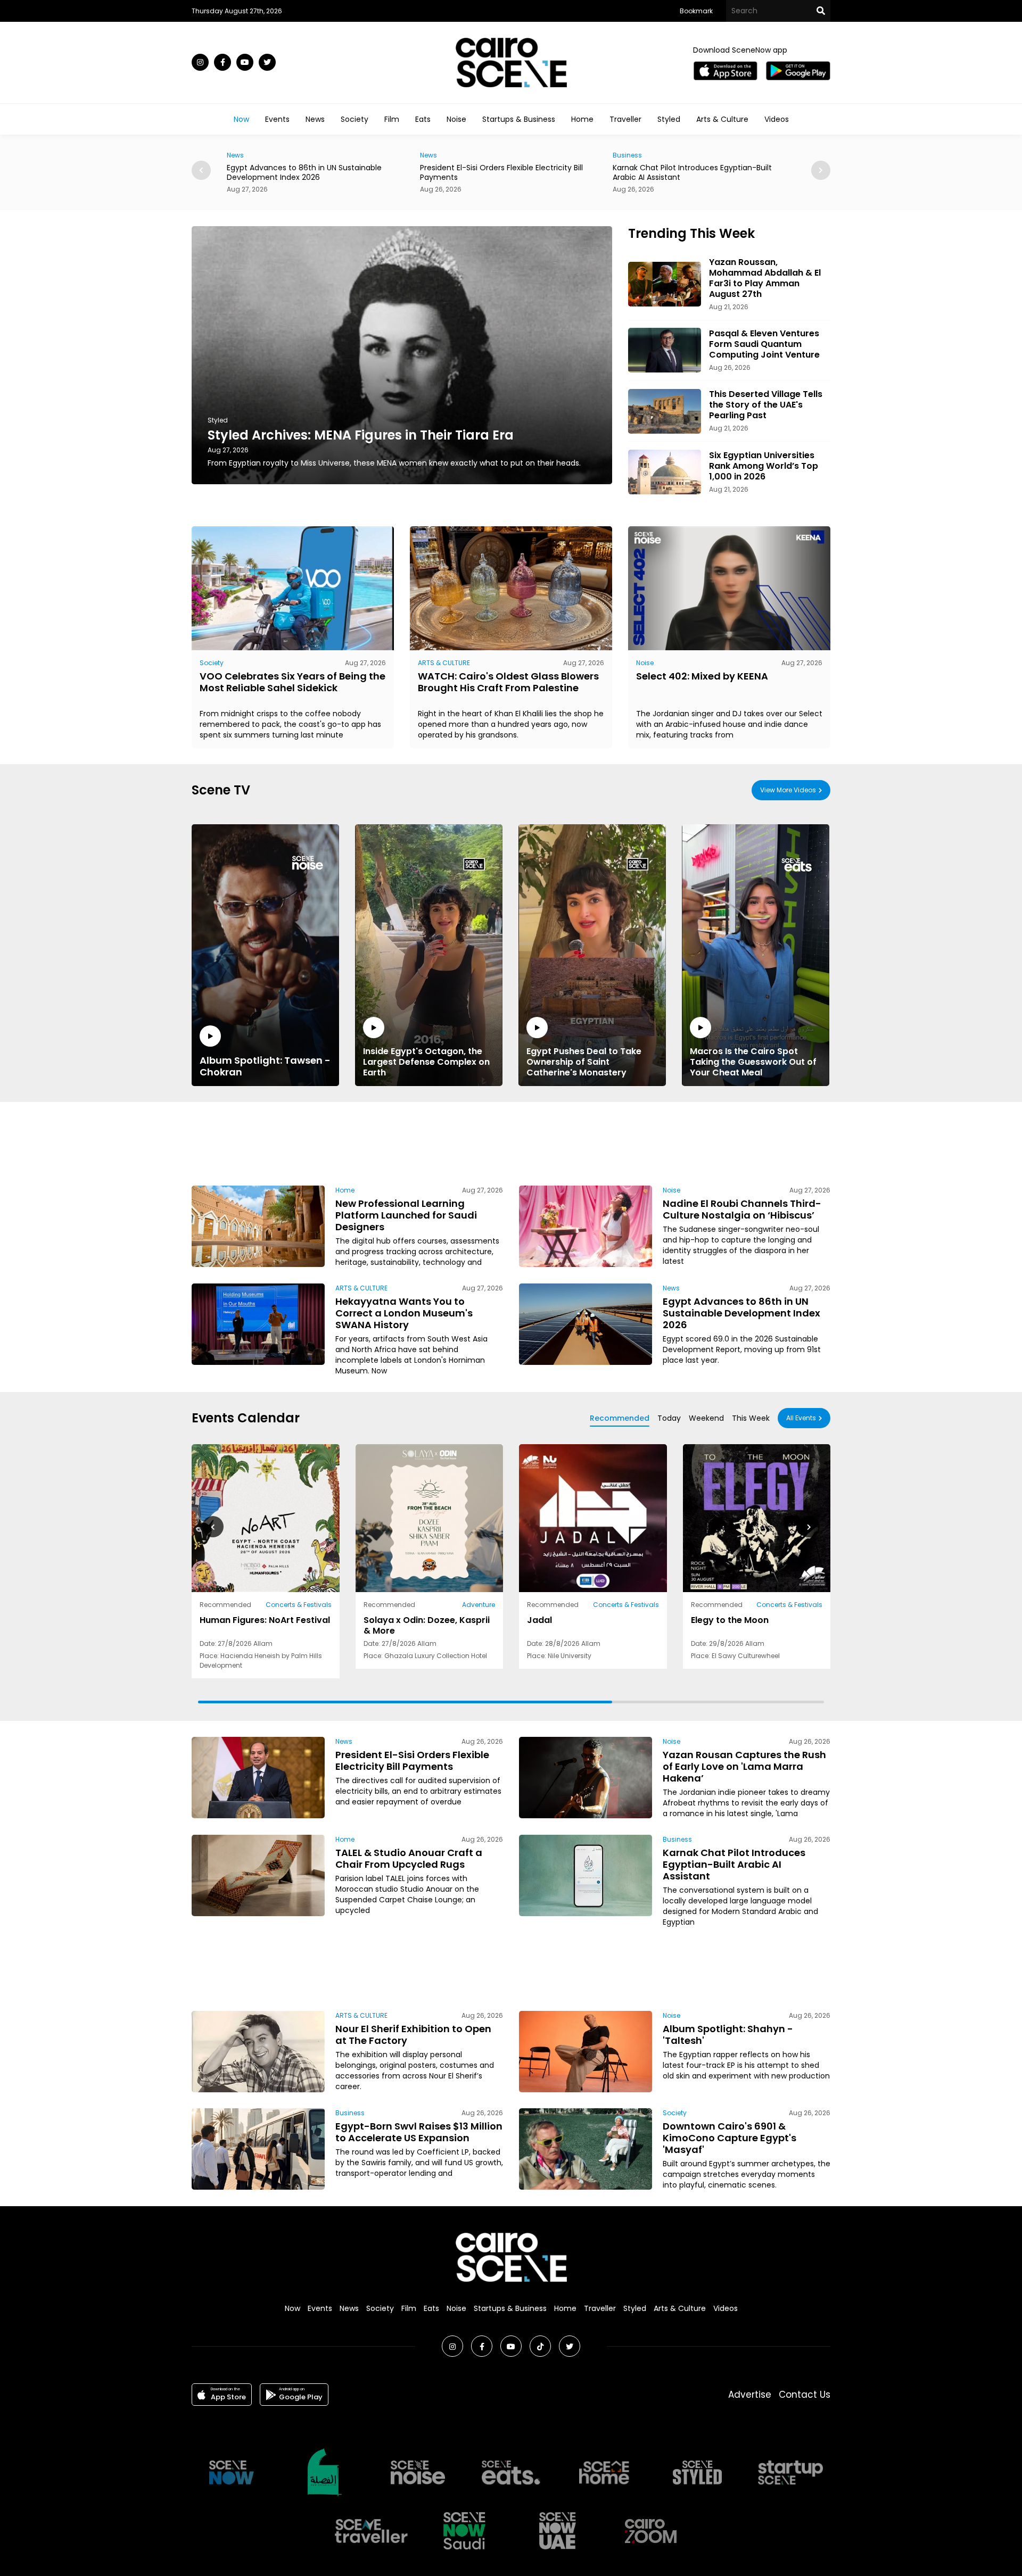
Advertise (750, 2395)
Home (582, 119)
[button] (821, 170)
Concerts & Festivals (299, 1605)
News (315, 119)
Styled (669, 119)
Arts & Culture (722, 119)
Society (355, 119)
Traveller (625, 119)
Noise (456, 119)
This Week (751, 1418)
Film (392, 119)
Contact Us (805, 2395)
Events (277, 119)
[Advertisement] (511, 1142)
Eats (423, 119)
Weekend (706, 1418)
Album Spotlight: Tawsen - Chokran (265, 1066)
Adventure (479, 1605)
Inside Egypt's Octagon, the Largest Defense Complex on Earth (426, 1062)
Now (241, 119)
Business (435, 155)
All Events (801, 1418)
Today (669, 1418)
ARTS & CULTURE (444, 663)
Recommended (620, 1418)
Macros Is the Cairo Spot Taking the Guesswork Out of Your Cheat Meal (753, 1062)
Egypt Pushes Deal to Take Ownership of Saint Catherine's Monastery (584, 1062)
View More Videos (788, 790)
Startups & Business (519, 119)
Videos (777, 119)
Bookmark (696, 11)
